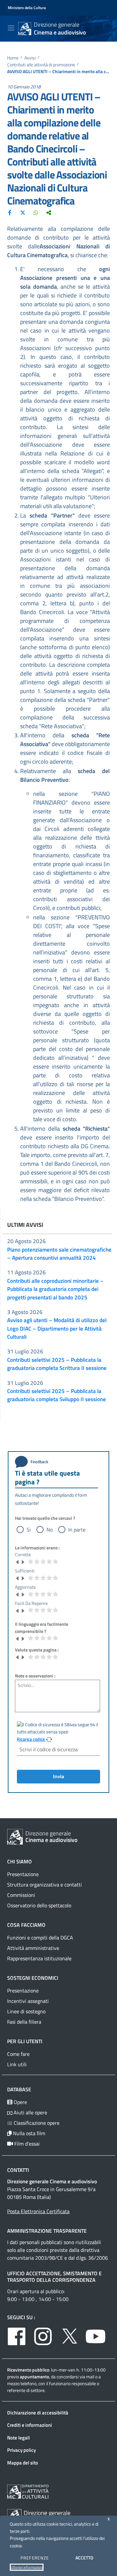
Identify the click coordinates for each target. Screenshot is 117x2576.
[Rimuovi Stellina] (18, 1562)
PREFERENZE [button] (35, 2558)
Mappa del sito (23, 2463)
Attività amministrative (33, 1948)
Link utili (17, 2064)
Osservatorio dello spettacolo (39, 1905)
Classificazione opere (36, 2123)
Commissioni (21, 1895)
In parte (77, 1530)
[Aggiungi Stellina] (23, 1562)
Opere (20, 2102)
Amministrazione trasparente (47, 2231)
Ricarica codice (31, 1739)
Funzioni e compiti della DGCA (40, 1938)
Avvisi (30, 58)
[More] (49, 212)
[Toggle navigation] (11, 28)
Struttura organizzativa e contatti (45, 1885)
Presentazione (23, 1874)
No (50, 1530)
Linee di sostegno (26, 2011)
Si (29, 1530)
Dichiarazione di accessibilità (38, 2413)
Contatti (18, 2170)
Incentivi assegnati (28, 2001)
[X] (23, 212)
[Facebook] (10, 212)
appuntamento (34, 2377)
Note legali (19, 2438)
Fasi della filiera (24, 2022)
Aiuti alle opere (30, 2112)
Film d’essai (26, 2144)
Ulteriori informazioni (27, 2567)
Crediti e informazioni (30, 2425)
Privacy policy (21, 2450)
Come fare (18, 2054)
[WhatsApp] (36, 212)
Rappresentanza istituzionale (39, 1958)
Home (13, 58)
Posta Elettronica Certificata (38, 2211)
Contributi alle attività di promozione (41, 65)
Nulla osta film (28, 2133)
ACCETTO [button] (84, 2558)
